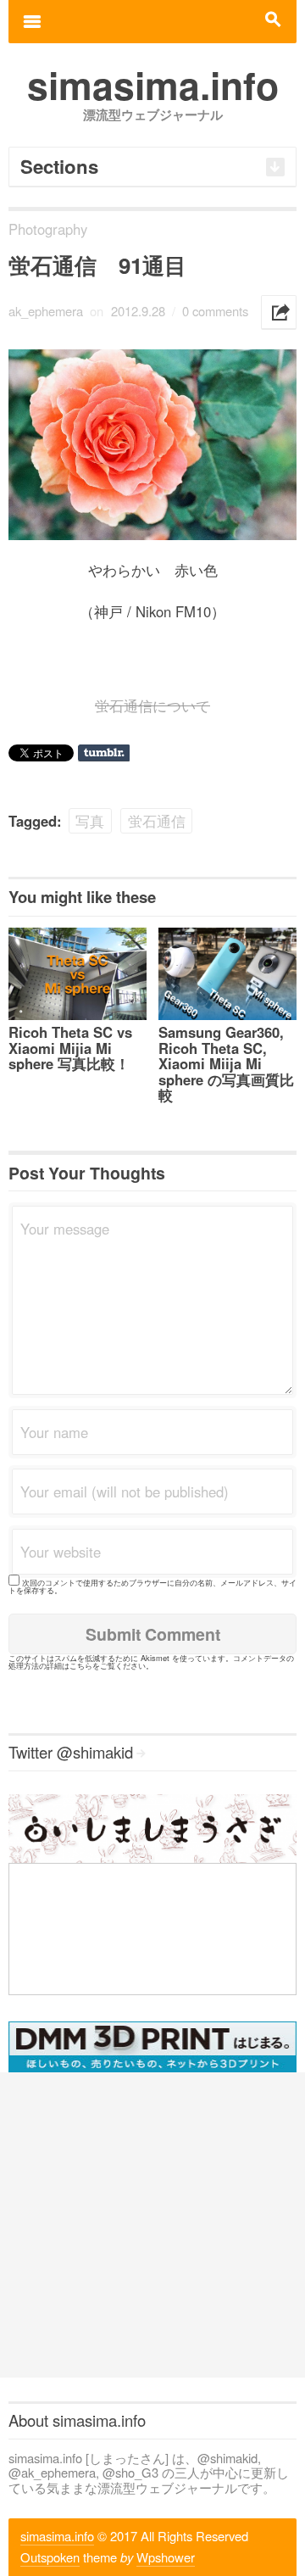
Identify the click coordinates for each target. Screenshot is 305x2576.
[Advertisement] (152, 2225)
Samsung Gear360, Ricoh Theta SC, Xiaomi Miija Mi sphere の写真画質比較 (226, 1063)
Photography (48, 229)
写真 (90, 821)
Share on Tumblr (104, 753)
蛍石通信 (157, 821)
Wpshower (166, 2557)
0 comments (215, 311)
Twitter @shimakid (71, 1752)
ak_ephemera (46, 311)
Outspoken (50, 2557)
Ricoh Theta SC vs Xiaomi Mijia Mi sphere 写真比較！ (70, 1048)
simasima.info (57, 2536)
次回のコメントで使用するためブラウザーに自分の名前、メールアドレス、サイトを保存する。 (152, 1586)
